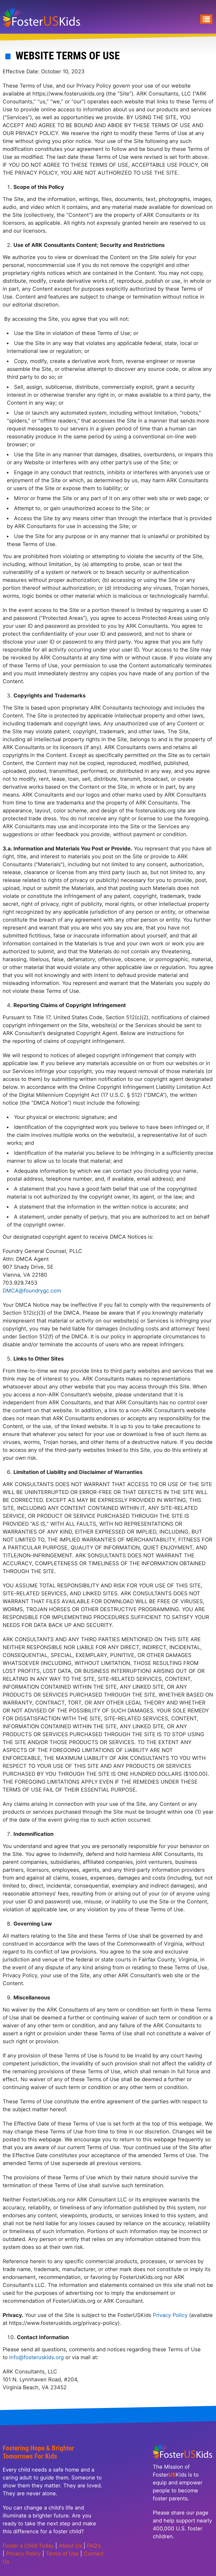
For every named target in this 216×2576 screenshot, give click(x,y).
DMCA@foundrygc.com (32, 1291)
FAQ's (94, 2546)
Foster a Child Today (28, 2546)
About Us (70, 2546)
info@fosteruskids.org (36, 2357)
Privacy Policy (171, 2315)
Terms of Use (62, 2554)
